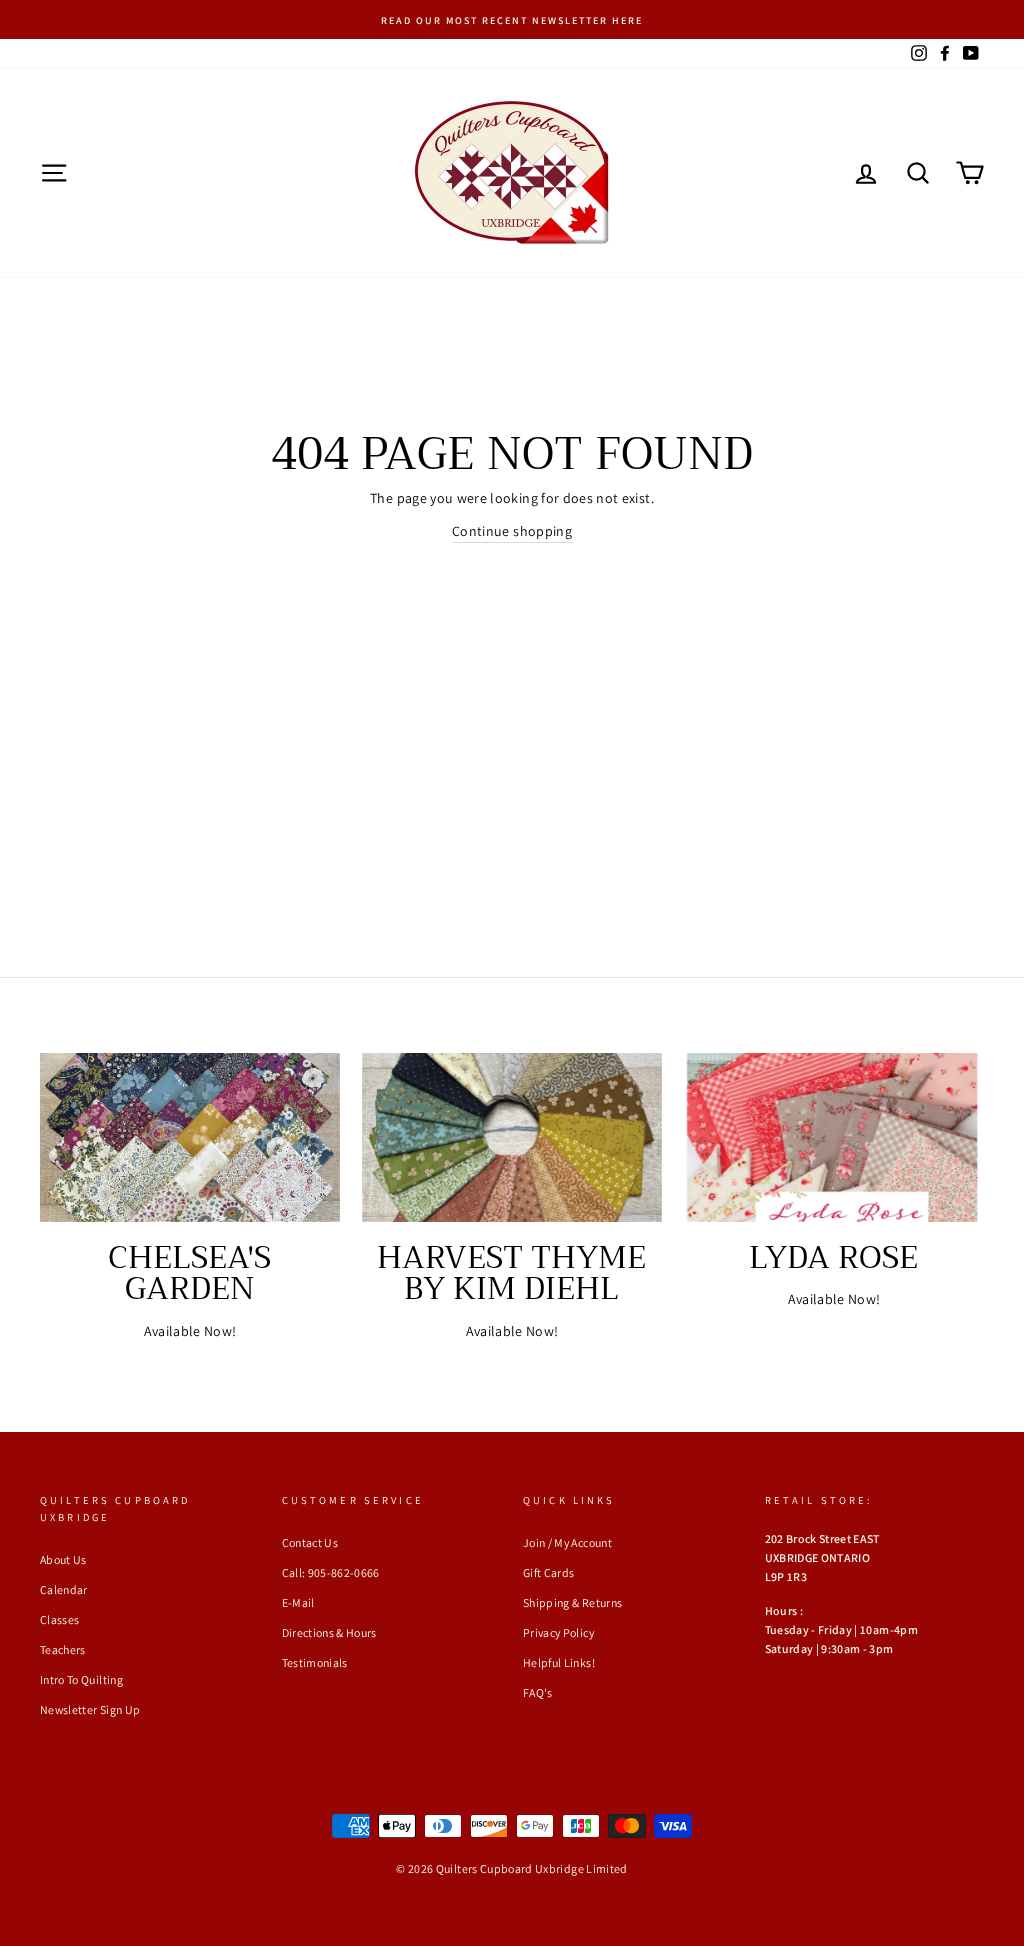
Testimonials (315, 1662)
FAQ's (538, 1692)
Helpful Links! (559, 1662)
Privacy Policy (558, 1632)
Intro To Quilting (81, 1679)
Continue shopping (512, 531)
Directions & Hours (329, 1632)
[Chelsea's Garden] (190, 1137)
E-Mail (298, 1602)
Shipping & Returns (572, 1602)
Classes (59, 1619)
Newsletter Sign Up (90, 1709)
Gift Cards (549, 1572)
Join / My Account (567, 1542)
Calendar (64, 1589)
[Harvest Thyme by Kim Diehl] (512, 1137)
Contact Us (310, 1542)
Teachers (63, 1649)
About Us (63, 1559)
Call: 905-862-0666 (331, 1572)
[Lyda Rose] (834, 1137)
